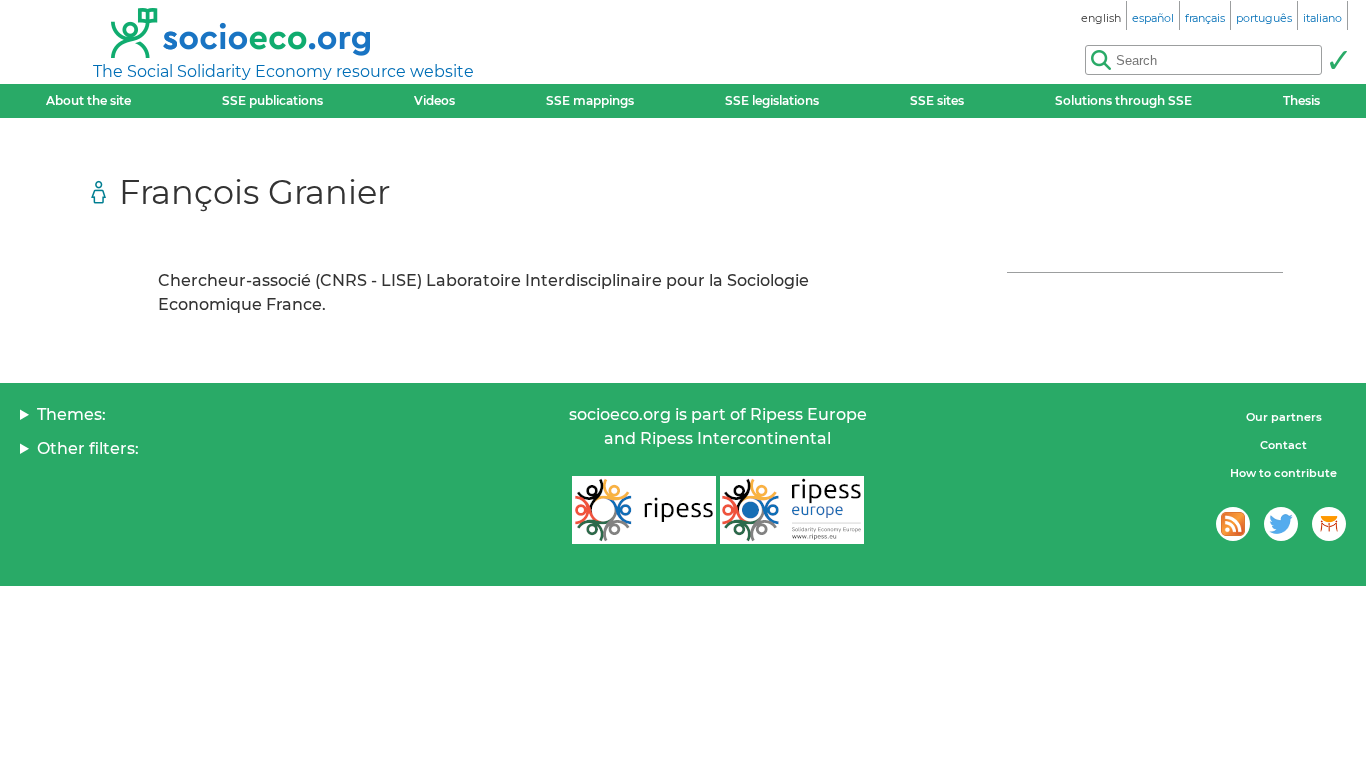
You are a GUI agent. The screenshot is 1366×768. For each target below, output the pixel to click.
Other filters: (88, 448)
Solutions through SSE (1123, 100)
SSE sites (937, 100)
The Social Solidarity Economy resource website (283, 71)
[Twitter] (1281, 524)
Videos (434, 100)
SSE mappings (590, 100)
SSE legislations (772, 100)
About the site (88, 100)
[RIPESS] (644, 510)
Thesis (1301, 100)
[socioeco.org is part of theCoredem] (1329, 524)
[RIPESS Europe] (792, 510)
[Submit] (1338, 60)
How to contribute (1283, 473)
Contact (1283, 445)
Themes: (71, 414)
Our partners (1284, 417)
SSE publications (272, 100)
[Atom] (1233, 524)
